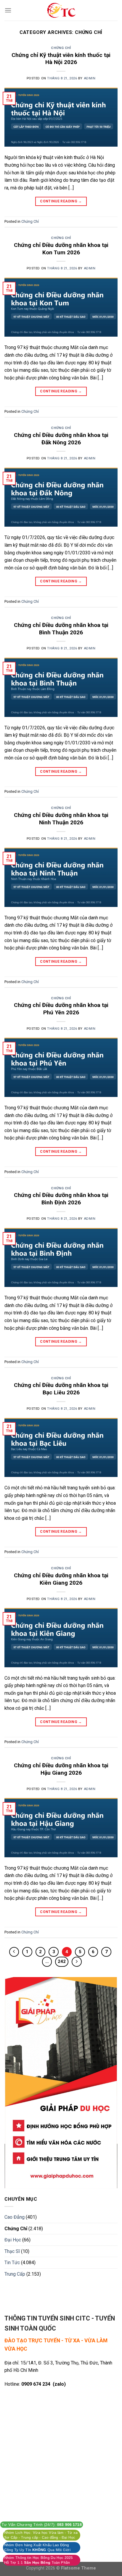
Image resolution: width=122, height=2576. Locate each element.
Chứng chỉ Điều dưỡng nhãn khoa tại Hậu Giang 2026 (61, 1769)
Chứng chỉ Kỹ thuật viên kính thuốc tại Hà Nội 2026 (61, 59)
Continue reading (61, 201)
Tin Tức (12, 2263)
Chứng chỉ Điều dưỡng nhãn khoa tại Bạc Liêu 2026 (61, 1389)
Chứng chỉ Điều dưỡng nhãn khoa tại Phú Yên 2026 (61, 1009)
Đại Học (13, 2240)
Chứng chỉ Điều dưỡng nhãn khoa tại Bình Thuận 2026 (61, 629)
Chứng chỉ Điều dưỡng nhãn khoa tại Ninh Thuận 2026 (61, 819)
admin (90, 78)
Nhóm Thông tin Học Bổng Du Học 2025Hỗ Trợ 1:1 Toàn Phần (38, 2560)
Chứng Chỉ (61, 48)
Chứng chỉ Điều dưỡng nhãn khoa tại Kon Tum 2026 (61, 249)
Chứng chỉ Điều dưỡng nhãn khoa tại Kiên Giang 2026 (61, 1579)
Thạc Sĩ (12, 2251)
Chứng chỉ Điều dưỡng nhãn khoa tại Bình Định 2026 (61, 1199)
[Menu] (8, 10)
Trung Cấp (15, 2274)
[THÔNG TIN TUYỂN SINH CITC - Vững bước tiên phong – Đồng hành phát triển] (61, 10)
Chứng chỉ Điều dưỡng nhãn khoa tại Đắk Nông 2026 (61, 439)
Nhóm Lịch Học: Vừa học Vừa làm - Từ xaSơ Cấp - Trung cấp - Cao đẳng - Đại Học (41, 2535)
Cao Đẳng (15, 2217)
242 (62, 1961)
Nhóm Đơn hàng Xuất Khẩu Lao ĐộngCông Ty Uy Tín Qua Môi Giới (37, 2547)
